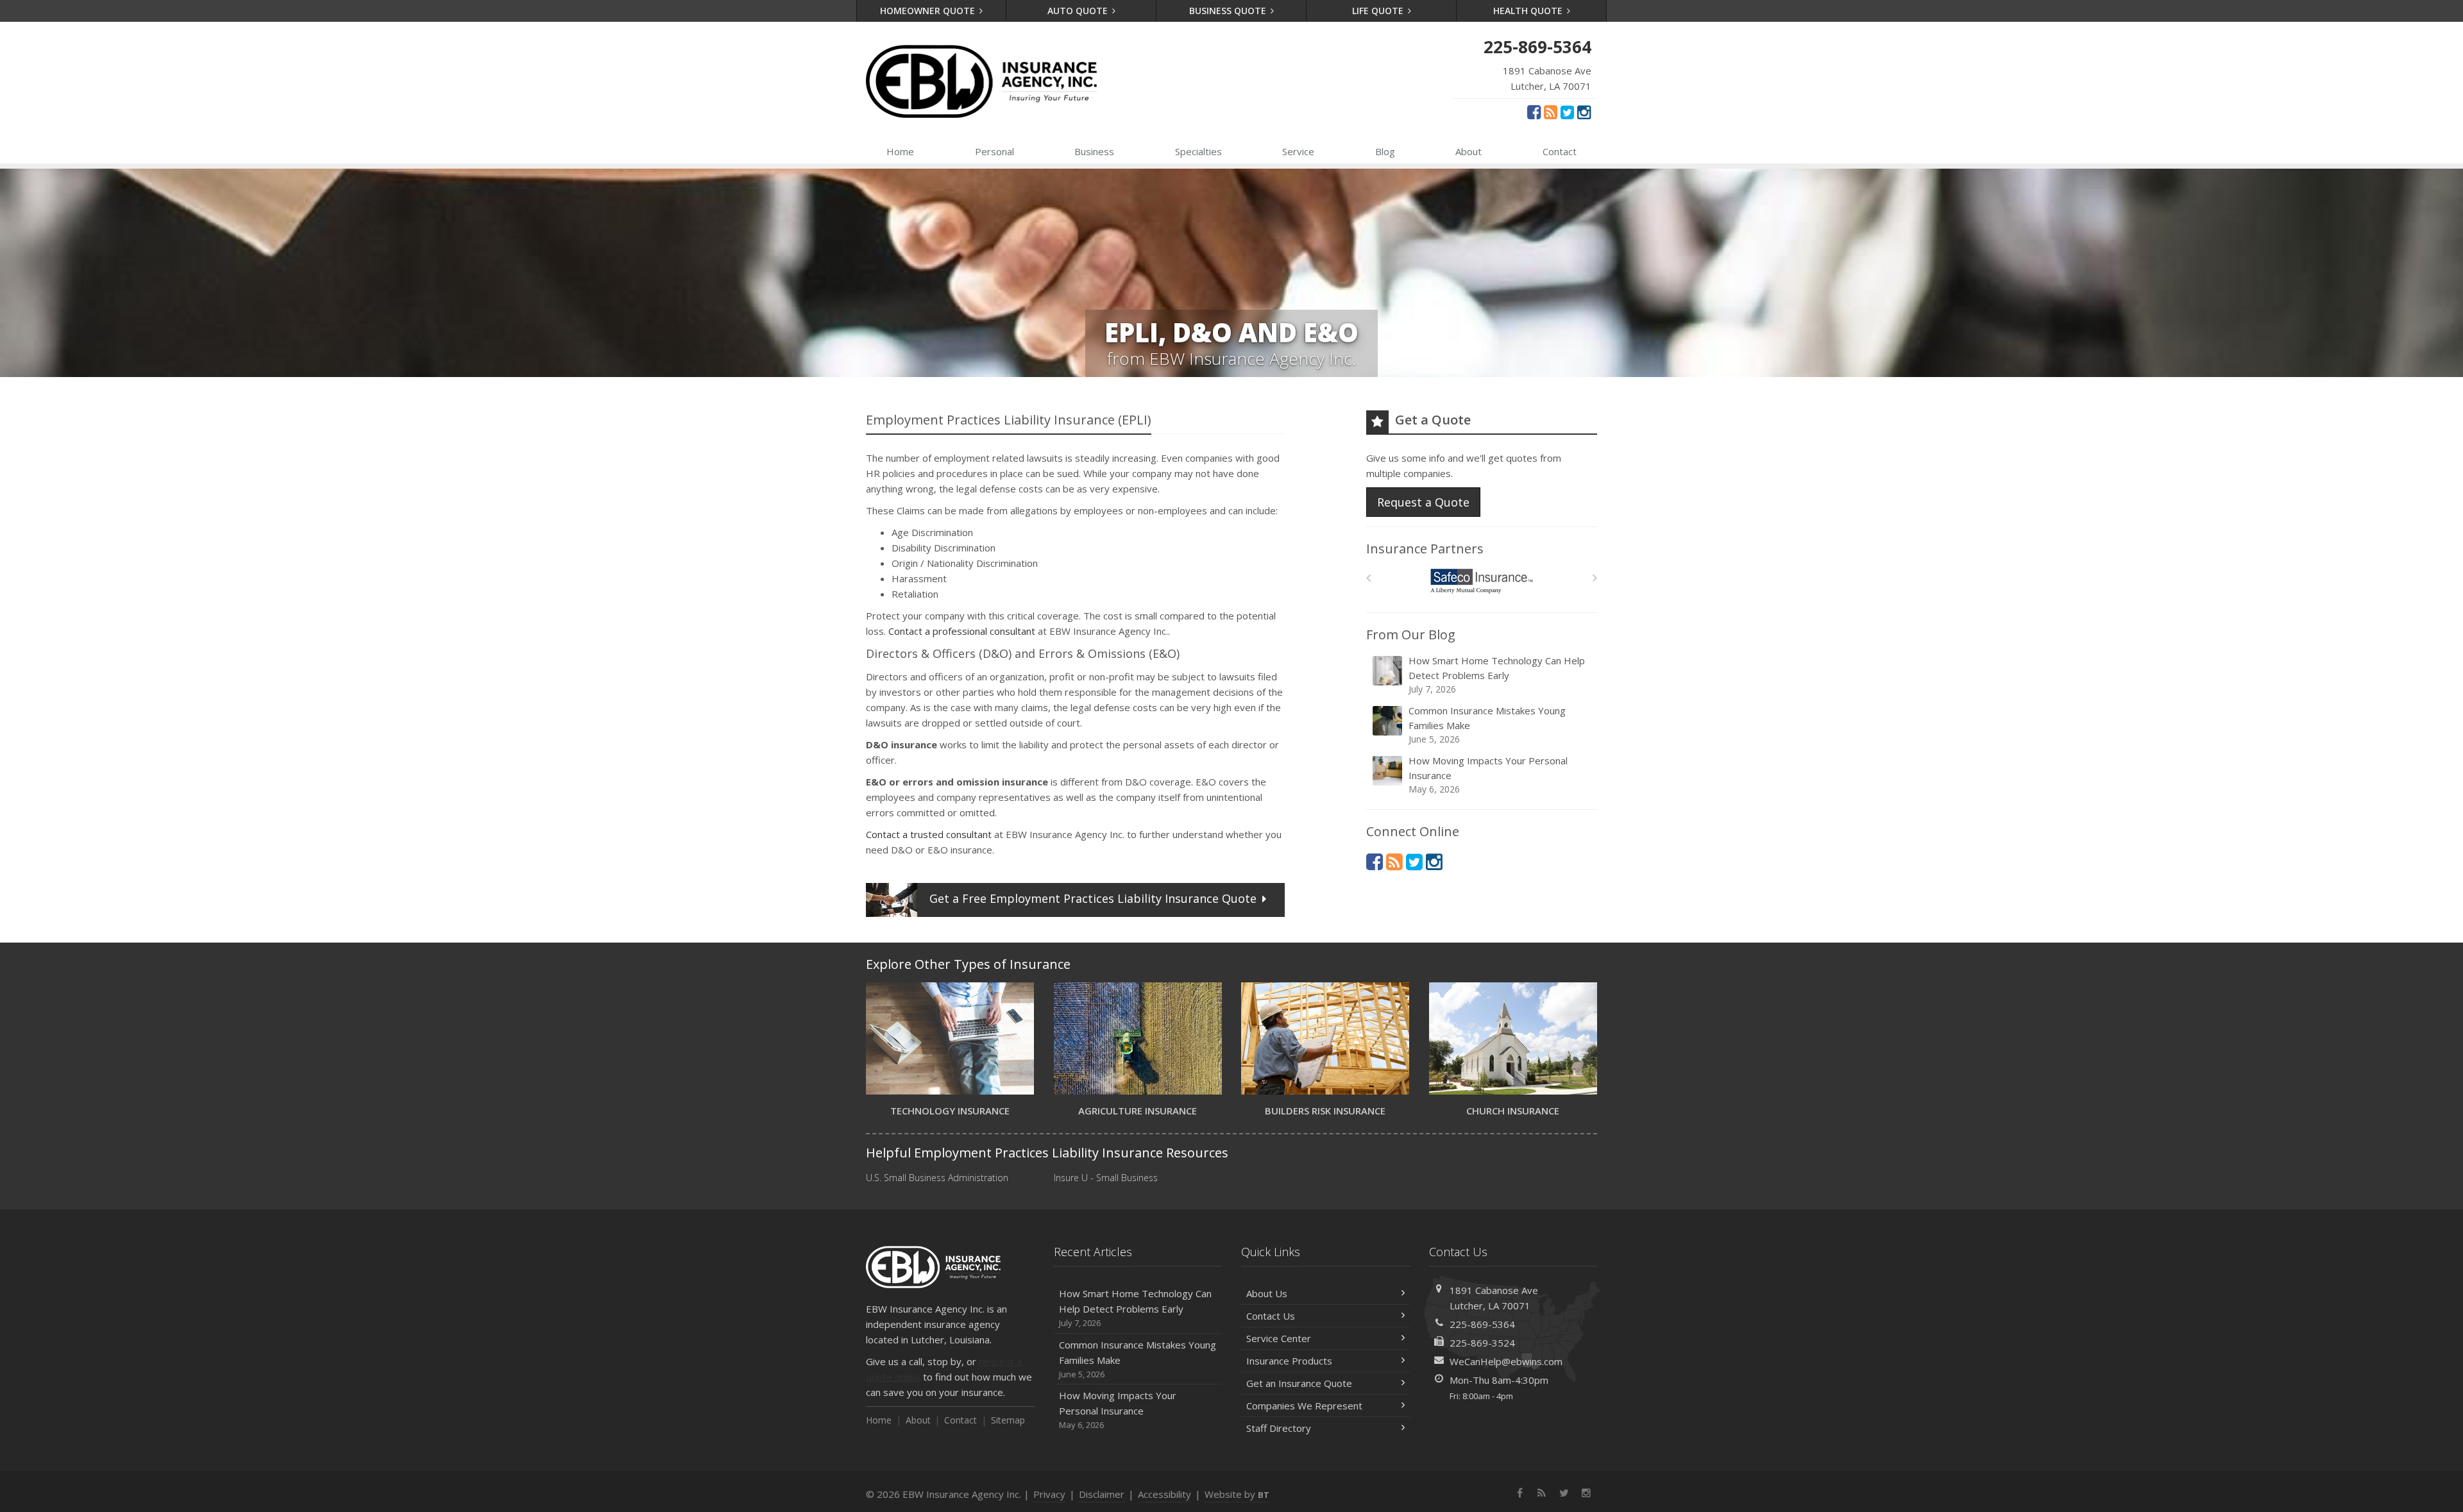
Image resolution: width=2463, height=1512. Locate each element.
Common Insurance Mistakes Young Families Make (1487, 725)
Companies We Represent (1304, 1406)
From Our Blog (1411, 634)
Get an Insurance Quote (1299, 1383)
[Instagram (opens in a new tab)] (1584, 112)
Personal (995, 151)
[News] (1551, 112)
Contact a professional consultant (962, 631)
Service (1298, 151)
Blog (1385, 151)
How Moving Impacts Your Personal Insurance (1488, 775)
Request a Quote (1423, 502)
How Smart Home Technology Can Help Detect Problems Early (1497, 675)
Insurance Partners (1425, 549)
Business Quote (1229, 11)
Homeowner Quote (929, 11)
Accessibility (1164, 1494)
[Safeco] (1482, 581)
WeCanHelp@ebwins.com (1506, 1361)
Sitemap (1008, 1420)
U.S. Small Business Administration (937, 1178)
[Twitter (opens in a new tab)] (1567, 112)
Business (1094, 151)
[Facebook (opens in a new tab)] (1534, 112)
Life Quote (1379, 11)
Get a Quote (1093, 898)
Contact (1560, 151)
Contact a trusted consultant (929, 834)
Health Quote (1529, 11)
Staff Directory (1279, 1428)
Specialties (1198, 151)
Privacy (1049, 1494)
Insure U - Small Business (1106, 1178)
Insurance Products (1289, 1361)
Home (900, 151)
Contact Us (1271, 1316)
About (1468, 151)
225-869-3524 (1482, 1343)
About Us (1267, 1293)
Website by (1237, 1494)
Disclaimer (1102, 1494)
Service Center (1279, 1338)
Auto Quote (1079, 11)
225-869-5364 (1482, 1324)
